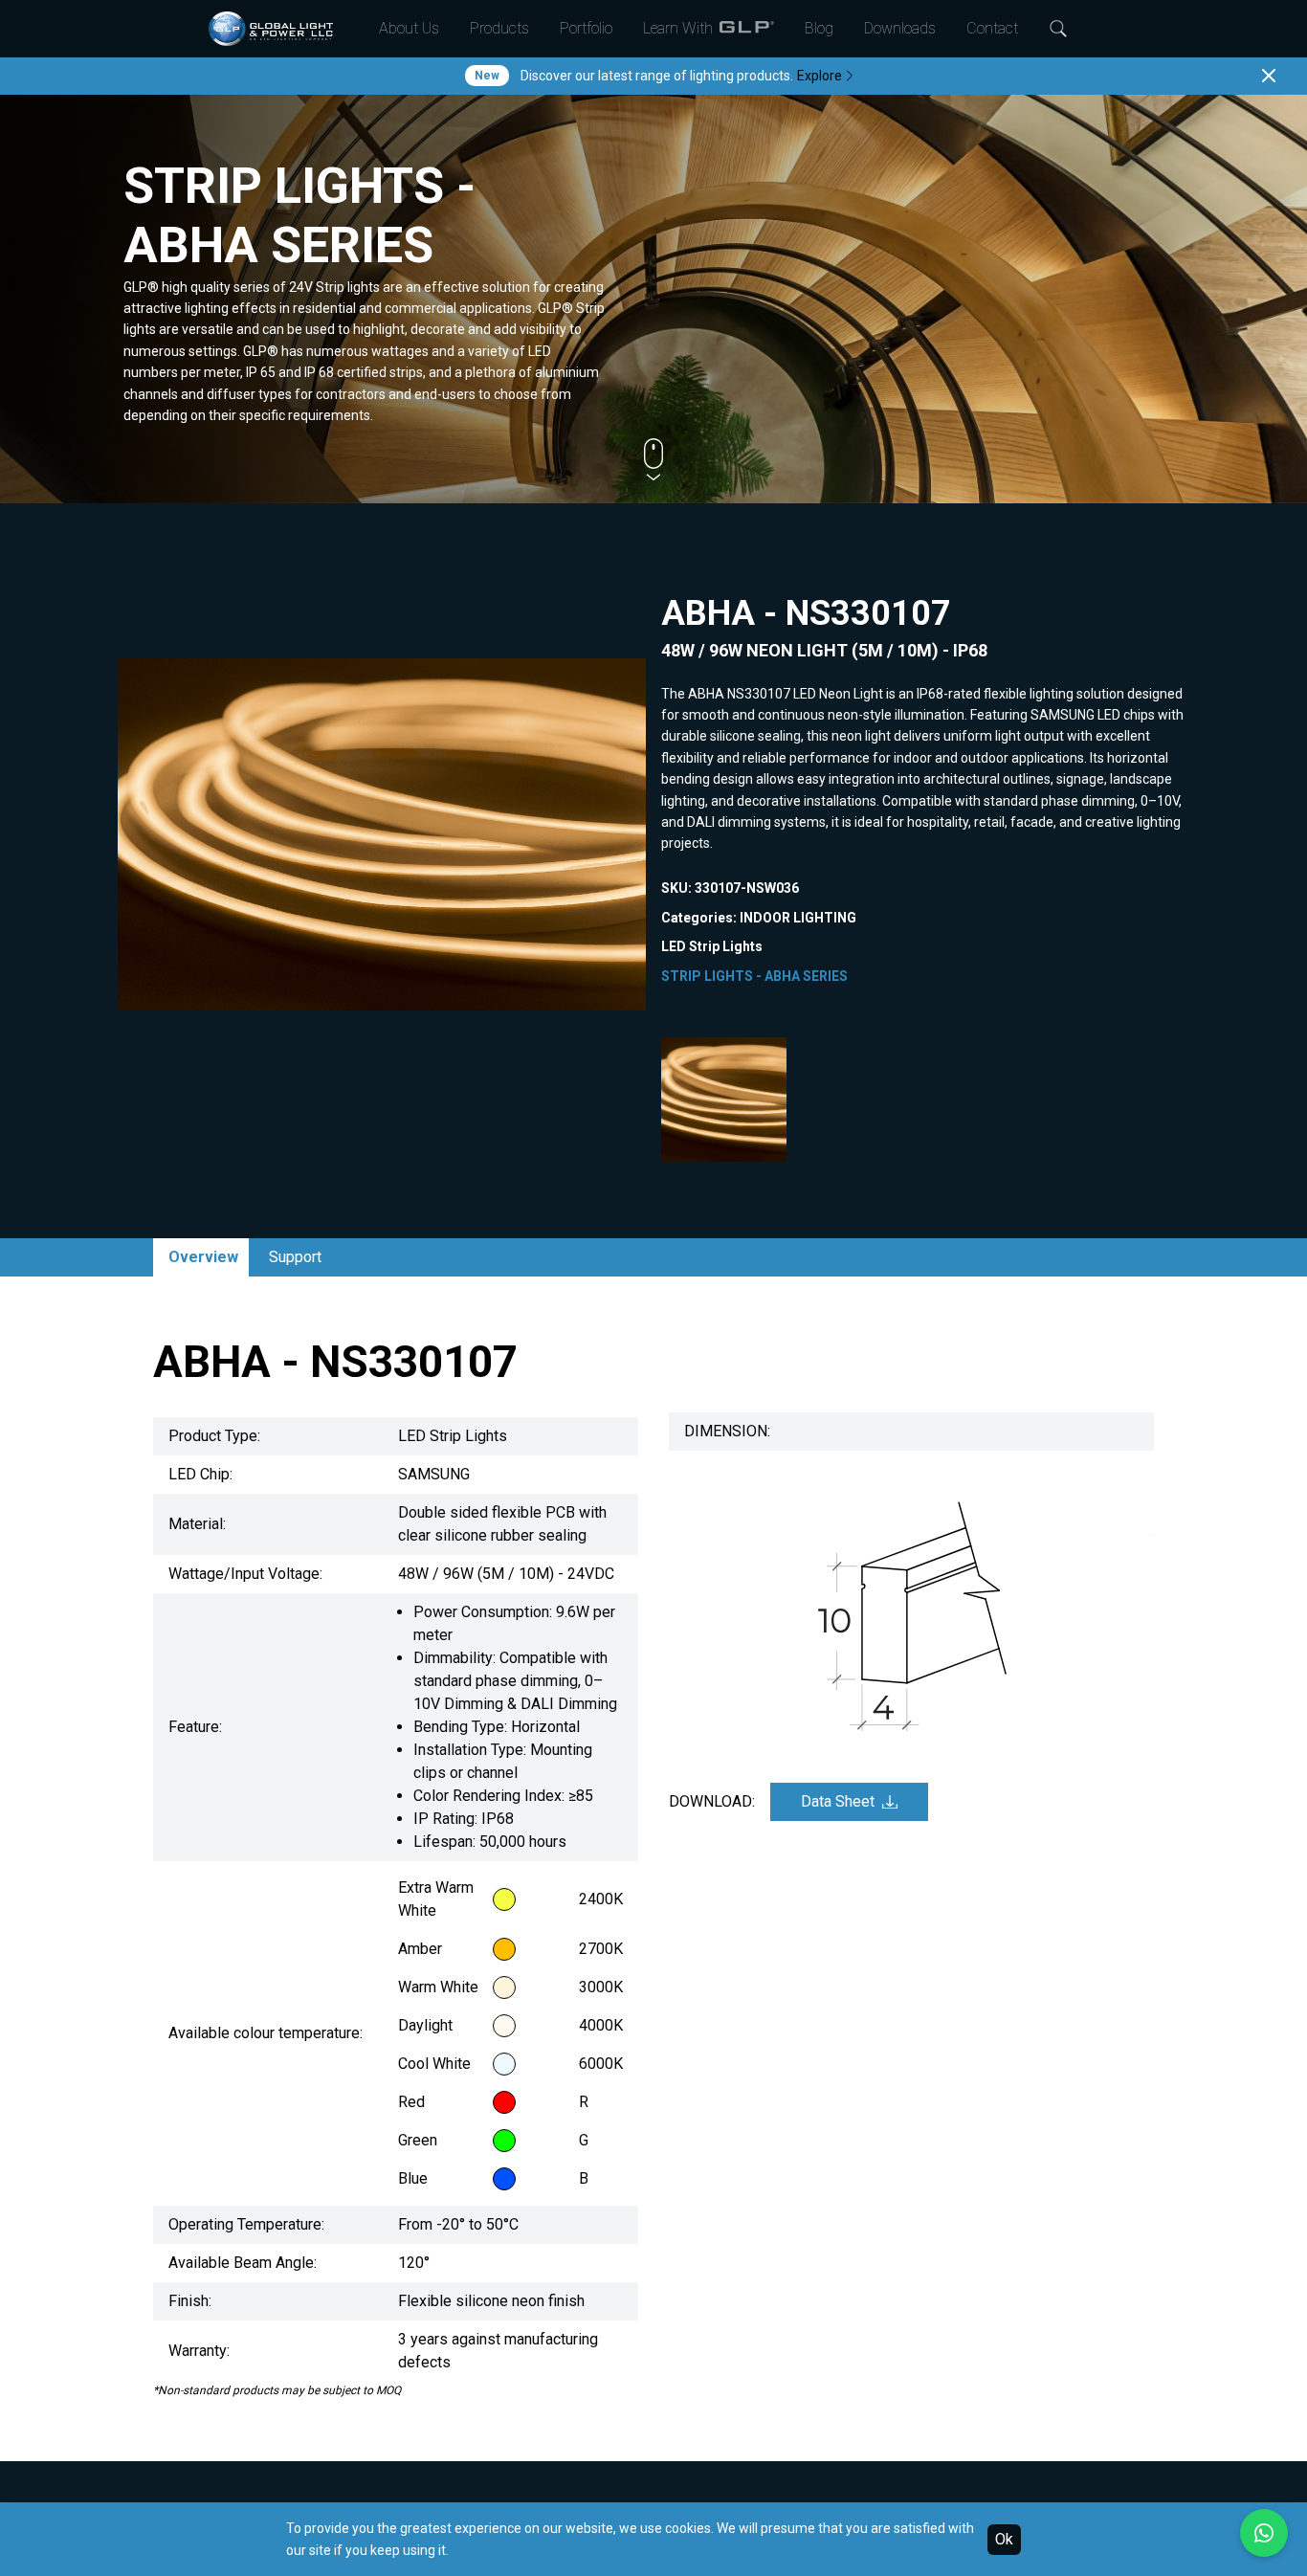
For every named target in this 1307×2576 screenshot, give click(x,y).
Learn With (678, 28)
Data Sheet (838, 1801)
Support (295, 1257)
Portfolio (586, 28)
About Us (409, 28)
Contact (992, 28)
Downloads (900, 28)
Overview (203, 1257)
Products (499, 28)
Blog (819, 28)
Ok (1004, 2539)
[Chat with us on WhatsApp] (1264, 2533)
